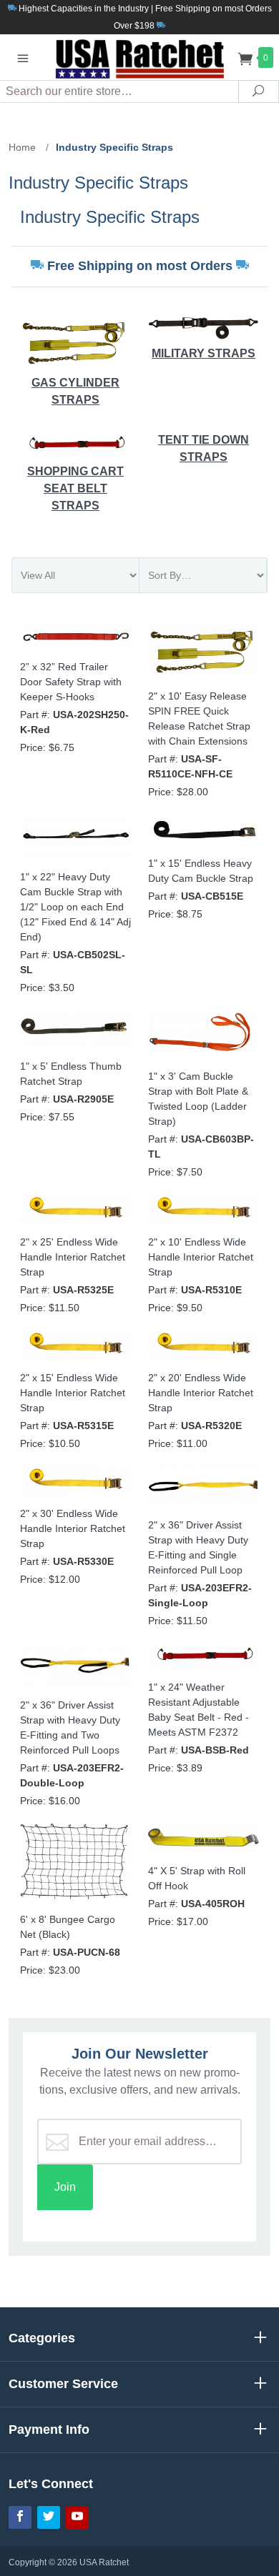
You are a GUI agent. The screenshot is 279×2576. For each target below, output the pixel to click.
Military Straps (204, 353)
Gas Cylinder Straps (75, 391)
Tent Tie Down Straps (204, 448)
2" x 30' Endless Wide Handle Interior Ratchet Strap (73, 1528)
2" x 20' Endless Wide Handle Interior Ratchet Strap (201, 1393)
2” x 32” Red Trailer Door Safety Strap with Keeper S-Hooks (71, 682)
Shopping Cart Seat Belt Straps (75, 488)
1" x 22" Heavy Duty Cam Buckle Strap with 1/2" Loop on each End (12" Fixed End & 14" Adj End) (75, 907)
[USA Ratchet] (139, 57)
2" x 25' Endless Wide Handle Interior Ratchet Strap (73, 1257)
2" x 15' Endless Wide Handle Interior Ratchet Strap (73, 1393)
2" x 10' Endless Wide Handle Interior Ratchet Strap (201, 1257)
